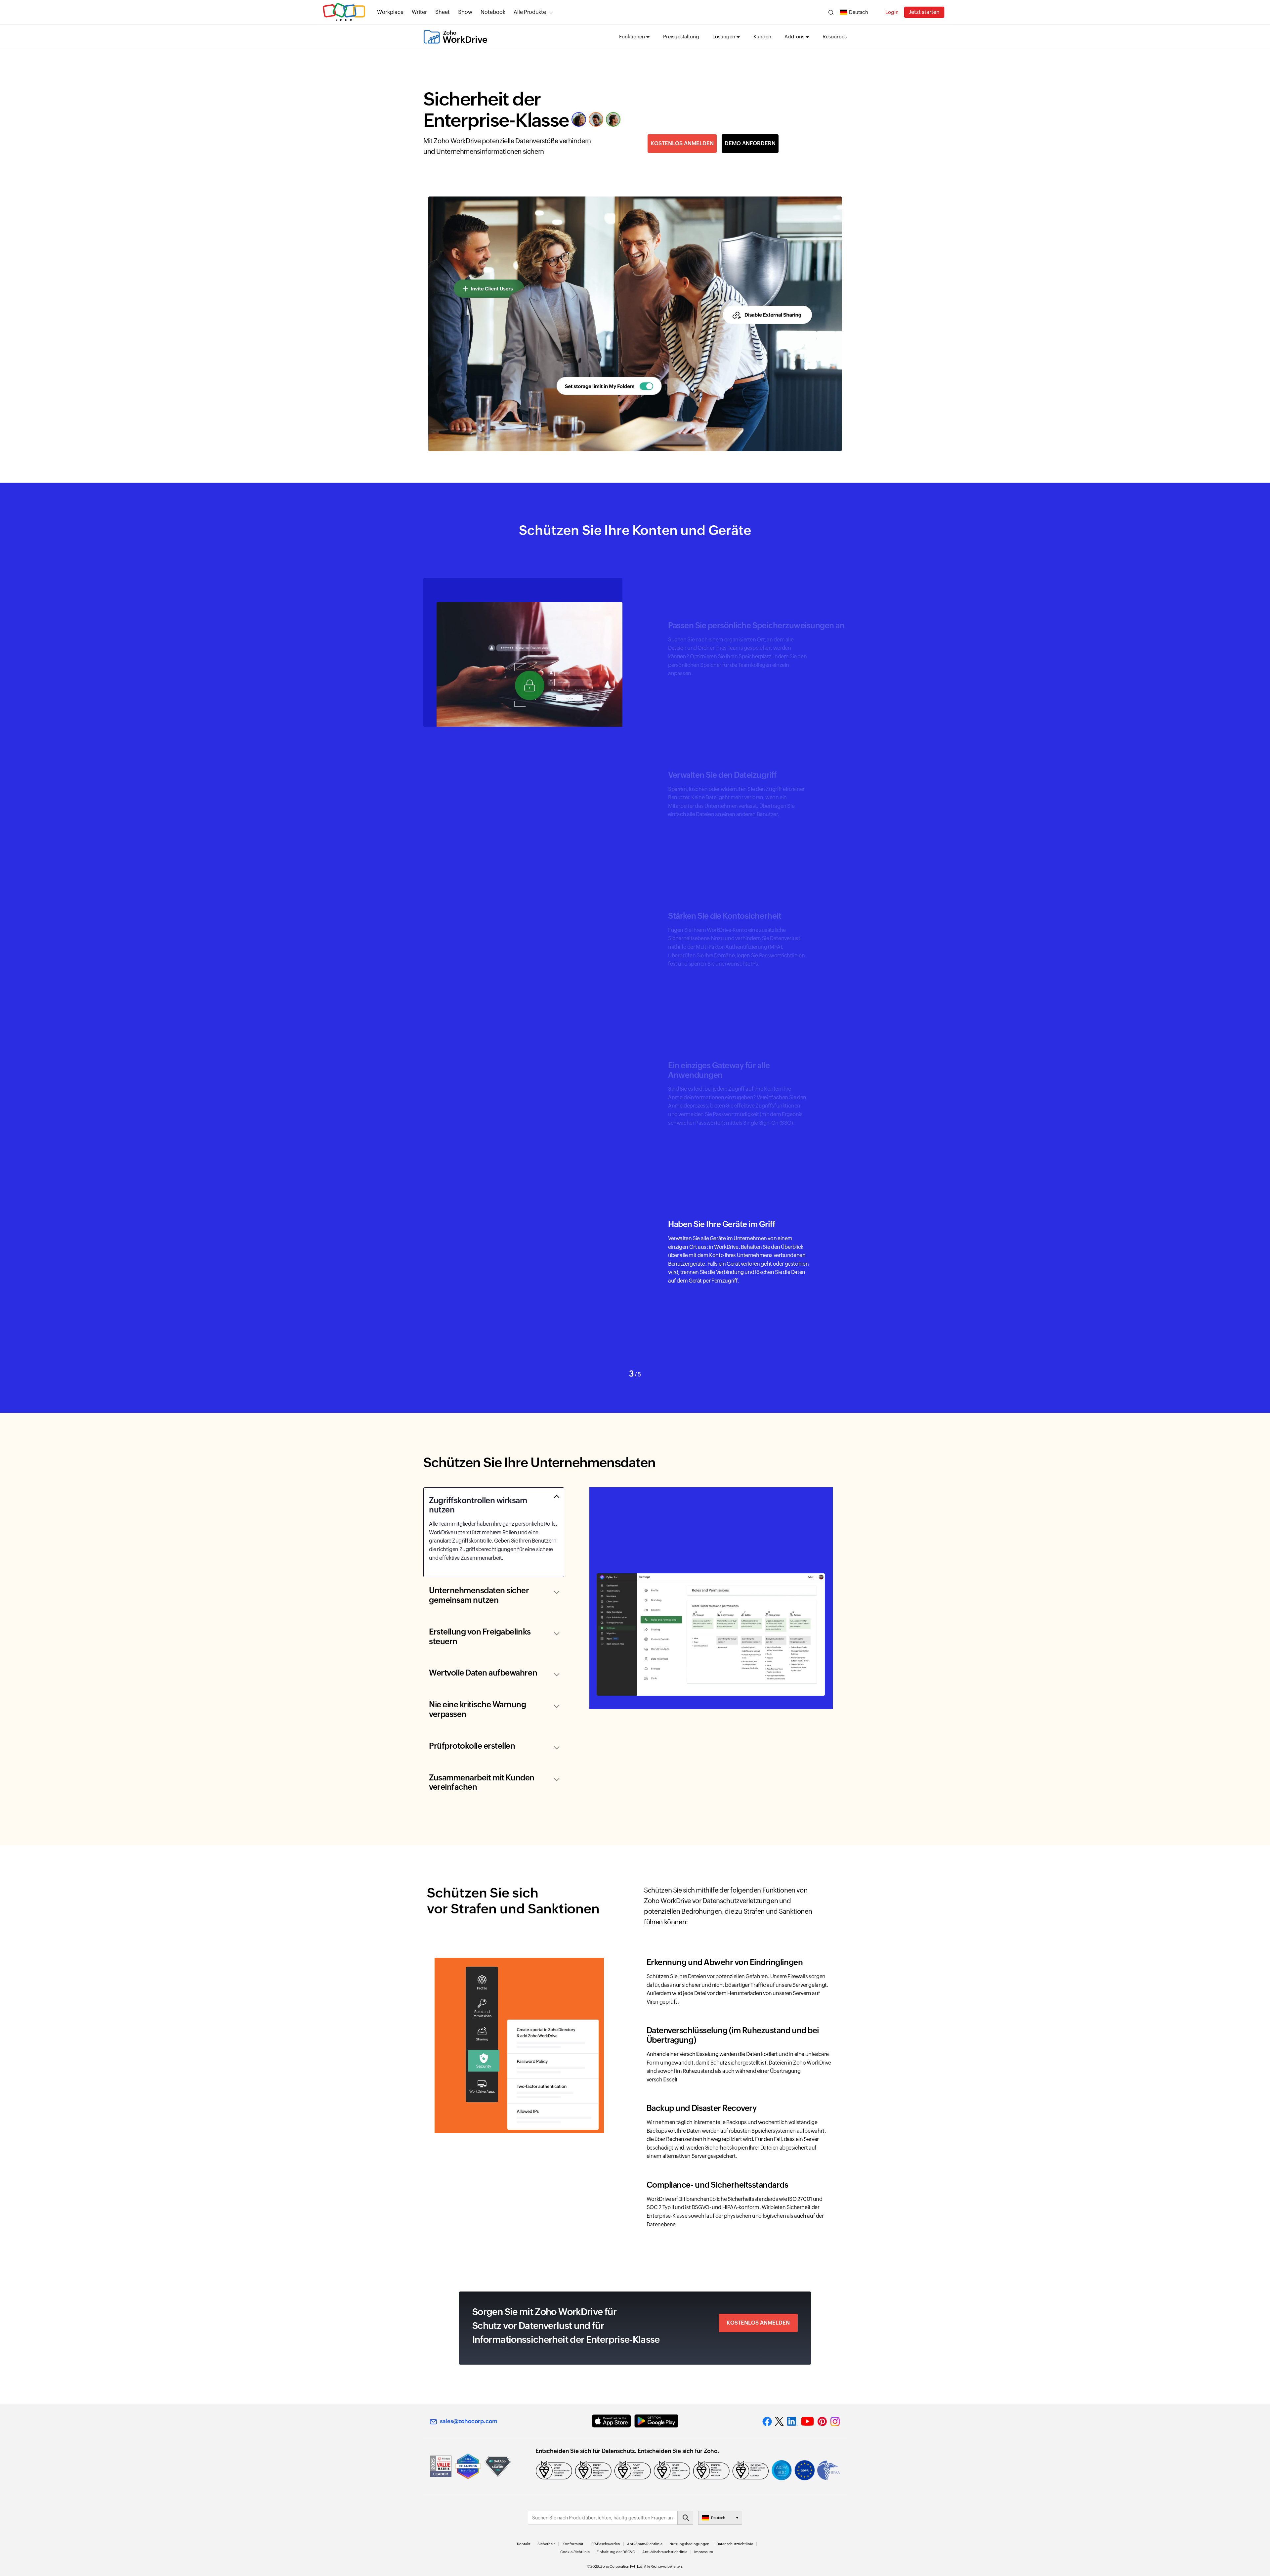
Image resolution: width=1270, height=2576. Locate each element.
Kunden (762, 37)
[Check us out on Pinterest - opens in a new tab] (822, 2422)
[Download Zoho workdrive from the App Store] (611, 2421)
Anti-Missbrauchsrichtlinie (665, 2552)
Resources (835, 37)
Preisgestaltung (681, 37)
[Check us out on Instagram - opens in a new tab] (835, 2422)
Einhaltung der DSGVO (616, 2552)
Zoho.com (344, 12)
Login (892, 12)
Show (465, 12)
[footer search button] (685, 2518)
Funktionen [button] (632, 37)
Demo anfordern (750, 143)
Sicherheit (546, 2544)
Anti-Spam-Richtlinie (645, 2544)
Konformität (573, 2544)
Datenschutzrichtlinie (735, 2544)
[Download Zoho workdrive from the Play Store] (656, 2421)
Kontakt (524, 2544)
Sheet (443, 12)
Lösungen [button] (724, 37)
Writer (419, 12)
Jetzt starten (924, 12)
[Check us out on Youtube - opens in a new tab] (807, 2422)
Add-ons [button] (794, 37)
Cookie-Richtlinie (575, 2552)
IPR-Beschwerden (605, 2544)
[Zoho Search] (831, 12)
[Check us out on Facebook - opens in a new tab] (767, 2422)
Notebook (493, 12)
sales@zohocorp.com (469, 2421)
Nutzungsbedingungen (689, 2544)
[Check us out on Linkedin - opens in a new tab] (792, 2422)
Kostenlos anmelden (682, 143)
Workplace (390, 12)
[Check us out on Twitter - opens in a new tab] (780, 2422)
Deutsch (859, 12)
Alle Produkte (530, 12)
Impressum (704, 2552)
